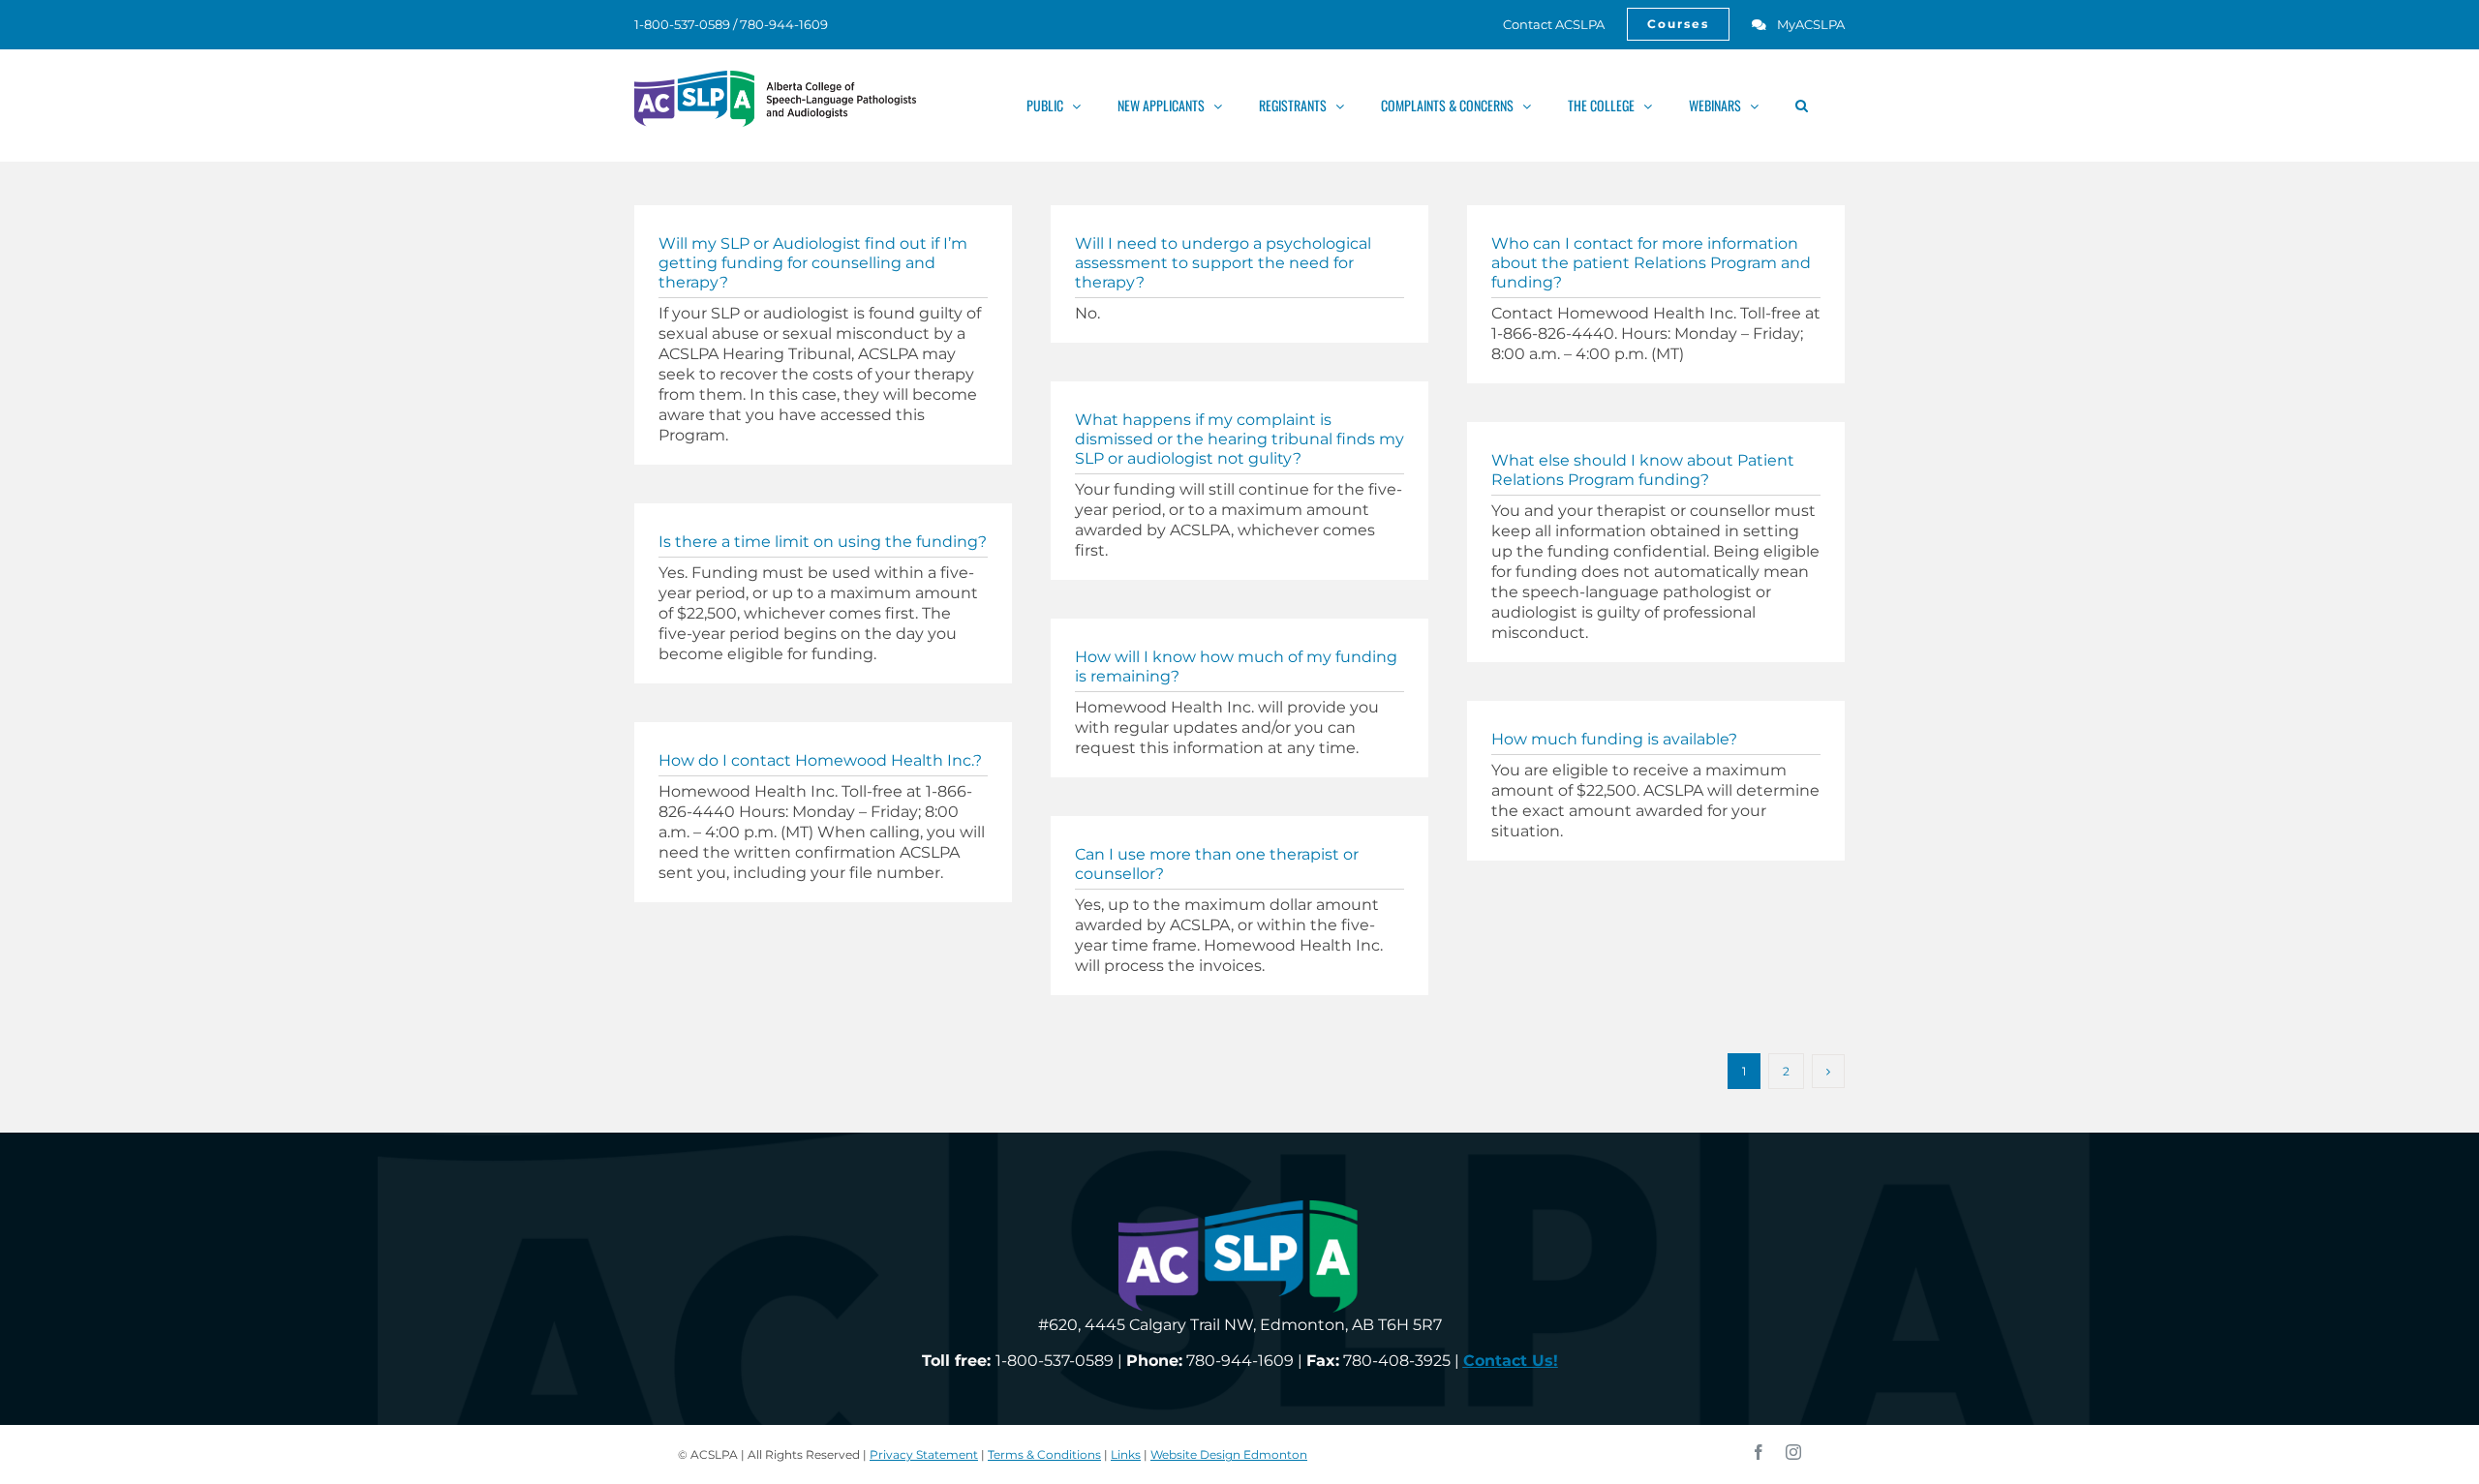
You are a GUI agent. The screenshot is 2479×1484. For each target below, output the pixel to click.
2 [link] (1786, 1071)
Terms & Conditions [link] (1044, 1454)
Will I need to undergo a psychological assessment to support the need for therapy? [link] (1223, 263)
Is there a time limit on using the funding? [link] (823, 542)
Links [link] (1126, 1454)
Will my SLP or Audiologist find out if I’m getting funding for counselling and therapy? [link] (813, 263)
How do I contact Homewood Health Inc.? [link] (820, 760)
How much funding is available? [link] (1614, 739)
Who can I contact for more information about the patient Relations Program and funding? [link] (1651, 263)
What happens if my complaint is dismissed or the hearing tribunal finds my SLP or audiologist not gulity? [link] (1239, 439)
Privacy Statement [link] (924, 1454)
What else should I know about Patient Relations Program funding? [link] (1643, 470)
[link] (1543, 24)
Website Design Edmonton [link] (1229, 1454)
